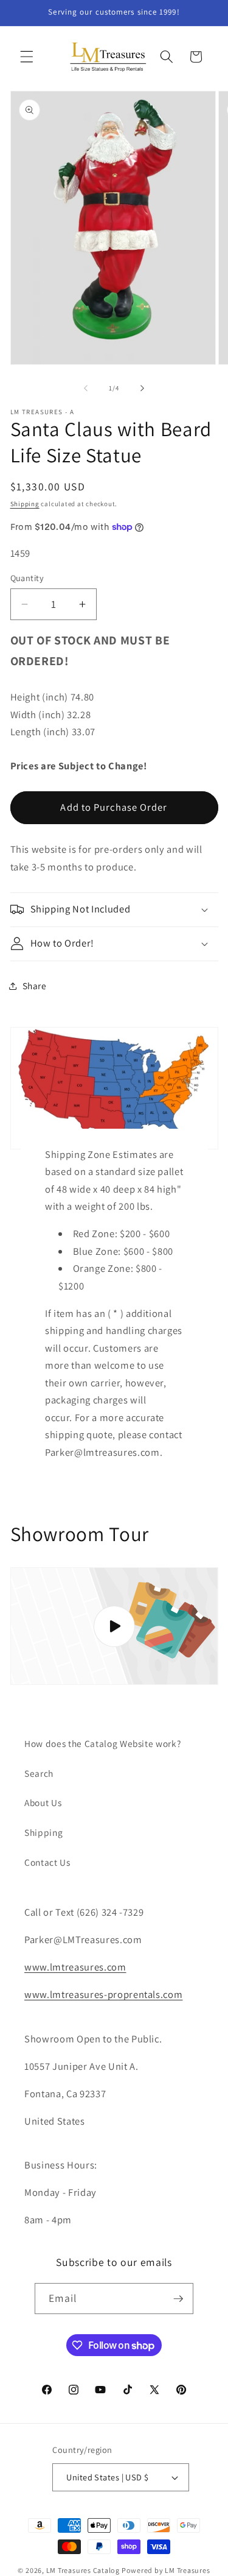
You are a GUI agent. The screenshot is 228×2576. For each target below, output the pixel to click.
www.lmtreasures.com (75, 1967)
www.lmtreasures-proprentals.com (103, 1994)
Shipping (25, 504)
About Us (43, 1802)
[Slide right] (142, 388)
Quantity (27, 578)
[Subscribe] (178, 2299)
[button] (27, 57)
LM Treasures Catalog (83, 2570)
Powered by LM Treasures (166, 2570)
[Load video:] (114, 1626)
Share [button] (35, 986)
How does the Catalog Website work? (102, 1743)
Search (39, 1773)
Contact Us (47, 1862)
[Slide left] (86, 388)
